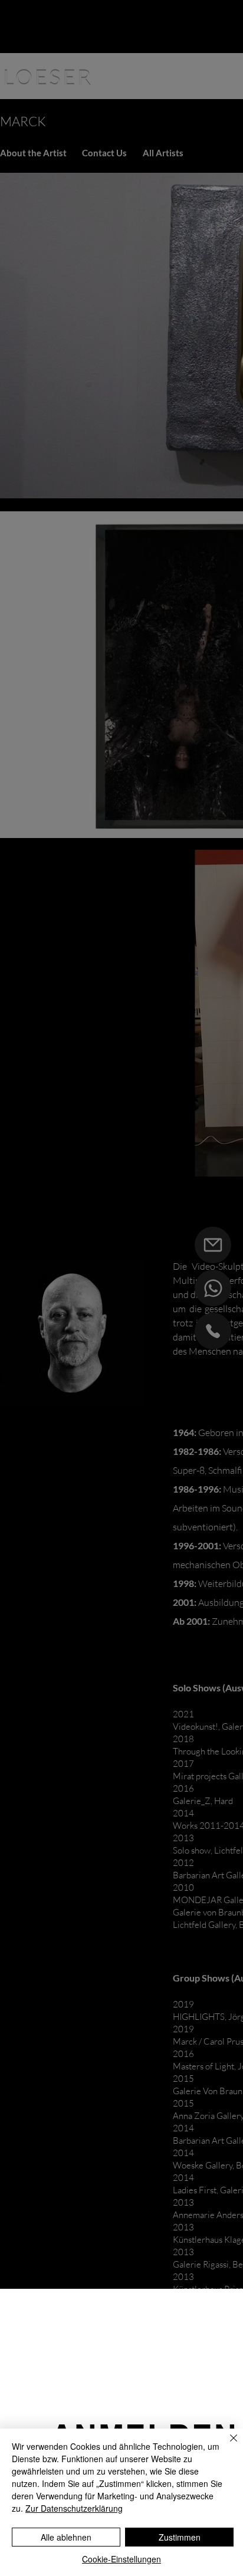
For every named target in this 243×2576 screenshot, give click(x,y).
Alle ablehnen (66, 2537)
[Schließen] (226, 2445)
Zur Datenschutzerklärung (74, 2508)
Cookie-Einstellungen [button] (121, 2559)
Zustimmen (180, 2537)
